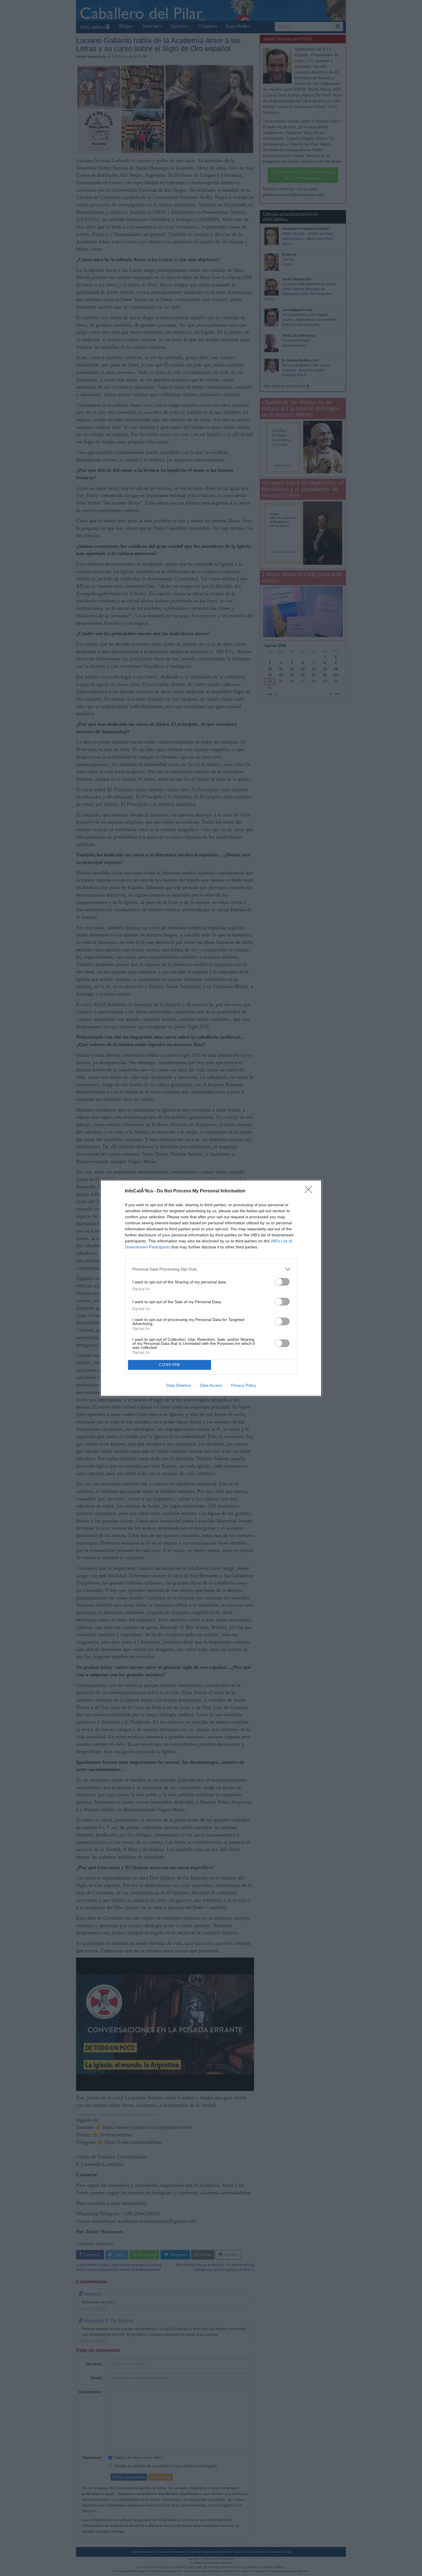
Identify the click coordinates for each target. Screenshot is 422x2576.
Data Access (211, 1385)
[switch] (282, 1282)
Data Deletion (179, 1385)
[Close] (310, 1191)
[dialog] (211, 1288)
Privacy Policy (244, 1385)
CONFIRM (170, 1365)
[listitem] (211, 1269)
